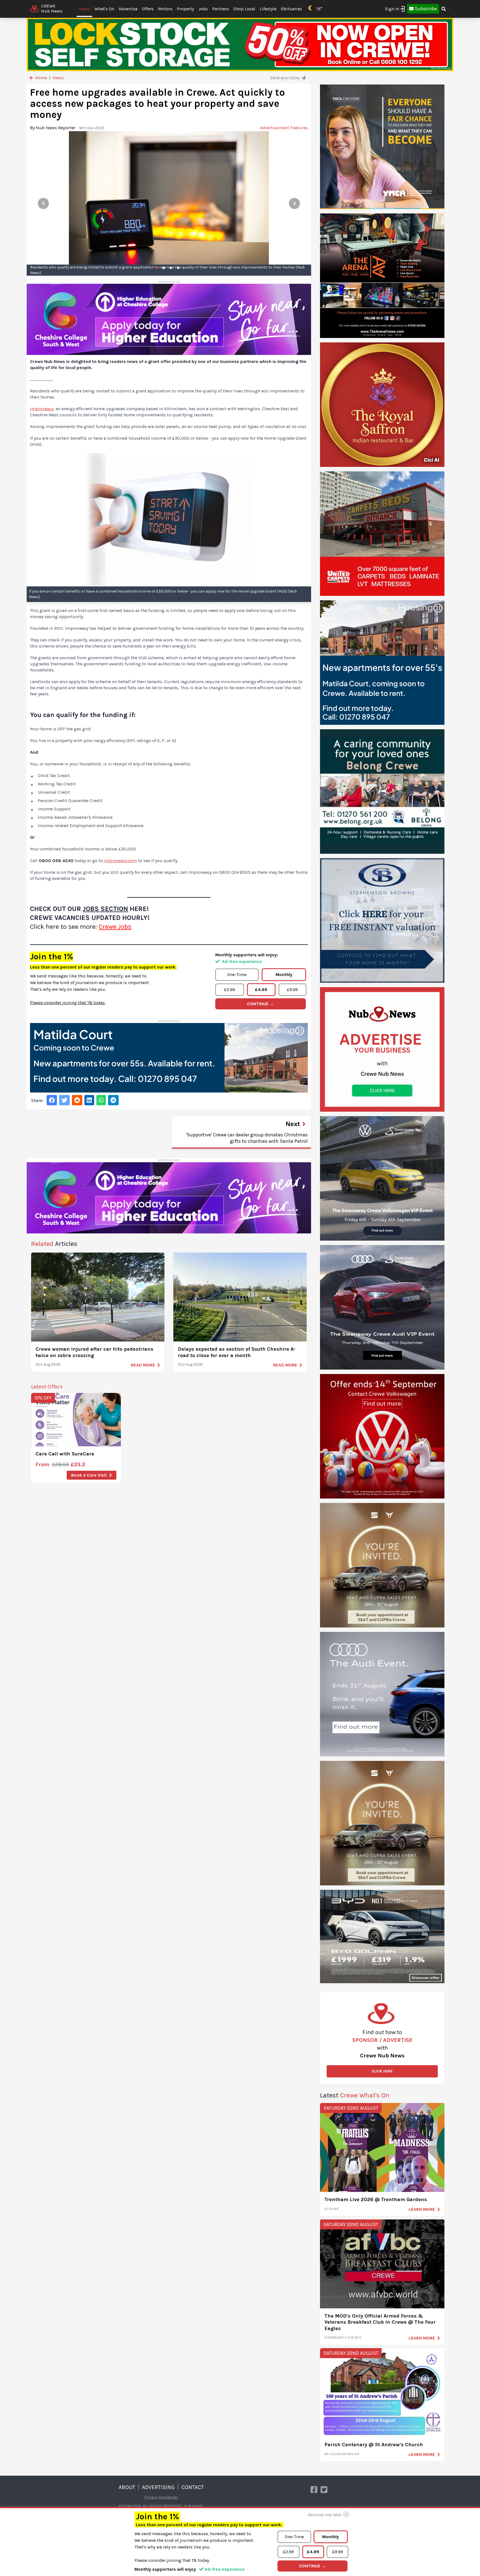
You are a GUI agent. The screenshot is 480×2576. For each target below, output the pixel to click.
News (84, 9)
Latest (355, 2095)
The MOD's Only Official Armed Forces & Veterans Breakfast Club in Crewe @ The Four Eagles (380, 2322)
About (127, 2487)
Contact (193, 2487)
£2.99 (230, 990)
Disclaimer (168, 2497)
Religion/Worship (342, 2454)
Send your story (285, 78)
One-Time (237, 975)
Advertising (158, 2487)
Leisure (332, 2209)
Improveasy (42, 409)
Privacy (151, 2497)
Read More (143, 1365)
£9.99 (292, 990)
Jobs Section (105, 909)
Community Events (343, 2338)
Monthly (284, 975)
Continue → (260, 1004)
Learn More (422, 2209)
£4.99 (261, 990)
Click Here (382, 2071)
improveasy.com (120, 861)
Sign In (392, 9)
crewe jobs (115, 927)
